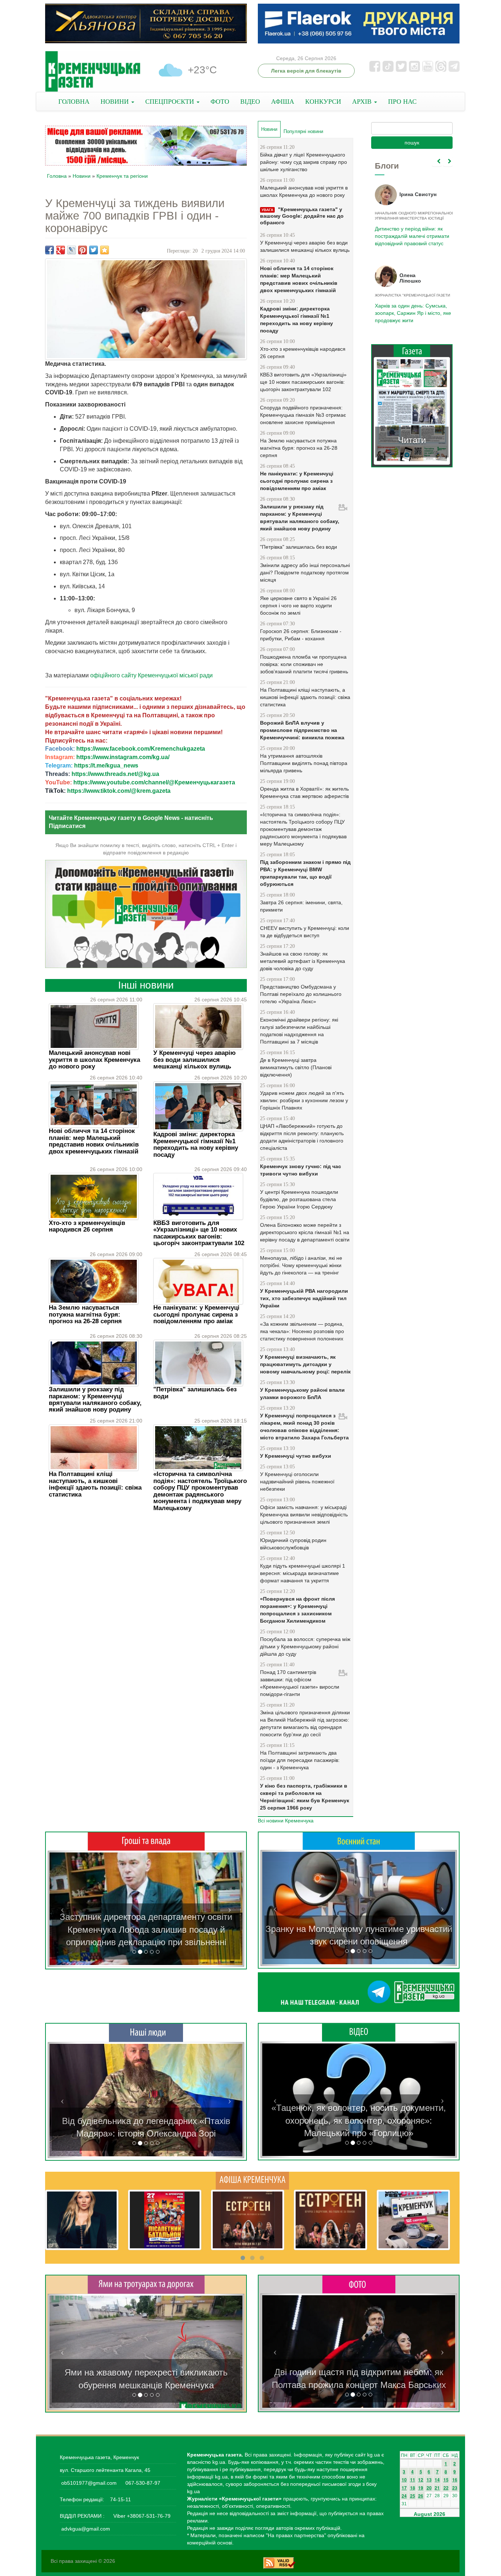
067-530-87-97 (142, 2483)
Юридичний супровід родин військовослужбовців (293, 1544)
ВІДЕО (250, 102)
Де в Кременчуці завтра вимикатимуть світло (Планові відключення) (296, 1067)
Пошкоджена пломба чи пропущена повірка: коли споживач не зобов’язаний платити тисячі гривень (304, 664)
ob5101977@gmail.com (89, 2483)
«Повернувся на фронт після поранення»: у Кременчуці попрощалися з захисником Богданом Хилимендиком (297, 1610)
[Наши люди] (146, 2032)
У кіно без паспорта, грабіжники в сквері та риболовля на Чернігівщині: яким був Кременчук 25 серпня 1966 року (305, 1797)
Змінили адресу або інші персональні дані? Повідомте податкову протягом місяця (305, 573)
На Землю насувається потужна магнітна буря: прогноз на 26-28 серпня (85, 1314)
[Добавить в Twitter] (94, 250)
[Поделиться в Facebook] (50, 250)
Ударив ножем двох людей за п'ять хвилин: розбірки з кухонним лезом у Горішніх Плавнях (304, 1100)
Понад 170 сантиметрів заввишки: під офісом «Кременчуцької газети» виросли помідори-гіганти (300, 1683)
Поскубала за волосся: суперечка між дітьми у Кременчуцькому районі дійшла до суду (305, 1646)
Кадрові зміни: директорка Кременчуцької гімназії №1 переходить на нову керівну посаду (196, 1144)
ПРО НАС (402, 102)
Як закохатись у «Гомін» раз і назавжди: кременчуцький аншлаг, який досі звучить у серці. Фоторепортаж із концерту (359, 2372)
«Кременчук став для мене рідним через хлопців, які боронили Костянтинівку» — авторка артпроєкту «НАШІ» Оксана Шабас (146, 2121)
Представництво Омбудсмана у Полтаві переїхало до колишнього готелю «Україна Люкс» (301, 994)
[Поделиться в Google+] (61, 250)
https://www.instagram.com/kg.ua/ (123, 757)
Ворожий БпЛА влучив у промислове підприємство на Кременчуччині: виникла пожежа (302, 730)
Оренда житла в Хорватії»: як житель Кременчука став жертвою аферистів (304, 792)
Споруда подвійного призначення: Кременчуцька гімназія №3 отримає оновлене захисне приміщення (303, 415)
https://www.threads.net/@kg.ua (115, 774)
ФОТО (220, 102)
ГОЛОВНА (74, 102)
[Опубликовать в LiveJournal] (72, 250)
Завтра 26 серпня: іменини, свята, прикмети (301, 906)
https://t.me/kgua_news (106, 766)
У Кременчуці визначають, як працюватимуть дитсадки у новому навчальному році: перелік (305, 1364)
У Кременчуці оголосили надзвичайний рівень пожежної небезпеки (297, 1482)
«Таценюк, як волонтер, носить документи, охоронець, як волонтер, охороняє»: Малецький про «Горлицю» (359, 2120)
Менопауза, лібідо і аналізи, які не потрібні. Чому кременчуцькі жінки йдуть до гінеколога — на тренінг (301, 1265)
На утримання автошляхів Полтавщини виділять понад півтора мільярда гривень (304, 763)
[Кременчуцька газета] (93, 72)
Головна (57, 176)
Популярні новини (303, 131)
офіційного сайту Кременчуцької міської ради (151, 675)
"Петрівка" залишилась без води (195, 1393)
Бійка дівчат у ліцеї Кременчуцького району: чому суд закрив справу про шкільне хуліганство (303, 162)
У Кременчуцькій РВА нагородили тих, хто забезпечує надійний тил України (304, 1298)
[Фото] (359, 2284)
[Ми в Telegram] (359, 1992)
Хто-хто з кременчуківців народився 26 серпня (87, 1226)
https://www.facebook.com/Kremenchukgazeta (141, 749)
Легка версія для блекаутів (306, 71)
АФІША (283, 102)
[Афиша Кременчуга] (252, 2180)
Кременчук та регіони (122, 176)
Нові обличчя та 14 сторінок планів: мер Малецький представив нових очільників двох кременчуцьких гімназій (94, 1141)
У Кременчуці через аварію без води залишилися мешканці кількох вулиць (195, 1060)
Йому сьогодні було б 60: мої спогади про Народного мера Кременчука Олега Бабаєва (410, 232)
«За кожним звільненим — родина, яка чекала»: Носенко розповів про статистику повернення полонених (302, 1331)
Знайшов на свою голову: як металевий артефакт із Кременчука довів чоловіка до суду (303, 961)
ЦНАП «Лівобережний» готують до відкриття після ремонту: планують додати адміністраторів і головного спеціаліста (302, 1137)
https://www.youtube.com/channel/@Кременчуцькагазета (154, 782)
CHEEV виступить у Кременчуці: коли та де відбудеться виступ (305, 932)
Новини (82, 176)
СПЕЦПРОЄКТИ (171, 102)
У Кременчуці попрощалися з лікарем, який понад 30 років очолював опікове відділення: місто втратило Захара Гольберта (304, 1427)
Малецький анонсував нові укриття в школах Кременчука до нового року (94, 1060)
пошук (412, 143)
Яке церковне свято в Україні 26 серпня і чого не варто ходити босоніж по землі (298, 606)
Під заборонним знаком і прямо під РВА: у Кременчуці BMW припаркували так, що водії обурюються (305, 873)
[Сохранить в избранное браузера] (105, 250)
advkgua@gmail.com (86, 2529)
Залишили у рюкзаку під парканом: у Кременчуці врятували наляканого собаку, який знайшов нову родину (95, 1399)
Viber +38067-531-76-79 (141, 2516)
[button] (62, 1909)
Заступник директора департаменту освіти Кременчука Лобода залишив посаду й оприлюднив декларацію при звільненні (146, 1929)
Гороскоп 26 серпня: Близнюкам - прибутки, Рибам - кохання (301, 635)
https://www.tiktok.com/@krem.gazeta (119, 791)
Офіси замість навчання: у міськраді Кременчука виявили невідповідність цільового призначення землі (304, 1515)
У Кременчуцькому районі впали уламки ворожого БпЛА (302, 1394)
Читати (412, 440)
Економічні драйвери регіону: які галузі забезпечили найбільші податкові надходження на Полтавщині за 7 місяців (299, 1031)
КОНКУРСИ (323, 102)
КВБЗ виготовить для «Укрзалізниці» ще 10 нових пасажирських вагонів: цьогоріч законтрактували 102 (199, 1233)
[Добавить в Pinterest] (83, 250)
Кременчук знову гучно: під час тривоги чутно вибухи (301, 1170)
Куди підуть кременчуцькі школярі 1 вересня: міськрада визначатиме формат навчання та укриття (303, 1573)
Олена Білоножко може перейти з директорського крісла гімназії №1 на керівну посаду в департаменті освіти (305, 1232)
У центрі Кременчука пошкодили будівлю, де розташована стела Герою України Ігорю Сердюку (299, 1199)
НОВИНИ (116, 102)
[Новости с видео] (359, 2032)
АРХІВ (363, 102)
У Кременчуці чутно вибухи (296, 1456)
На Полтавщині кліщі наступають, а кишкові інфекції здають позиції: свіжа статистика (95, 1484)
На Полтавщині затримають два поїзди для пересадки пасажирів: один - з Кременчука (300, 1760)
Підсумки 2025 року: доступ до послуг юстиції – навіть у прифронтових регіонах (412, 313)
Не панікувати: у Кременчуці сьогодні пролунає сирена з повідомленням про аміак (196, 1314)
